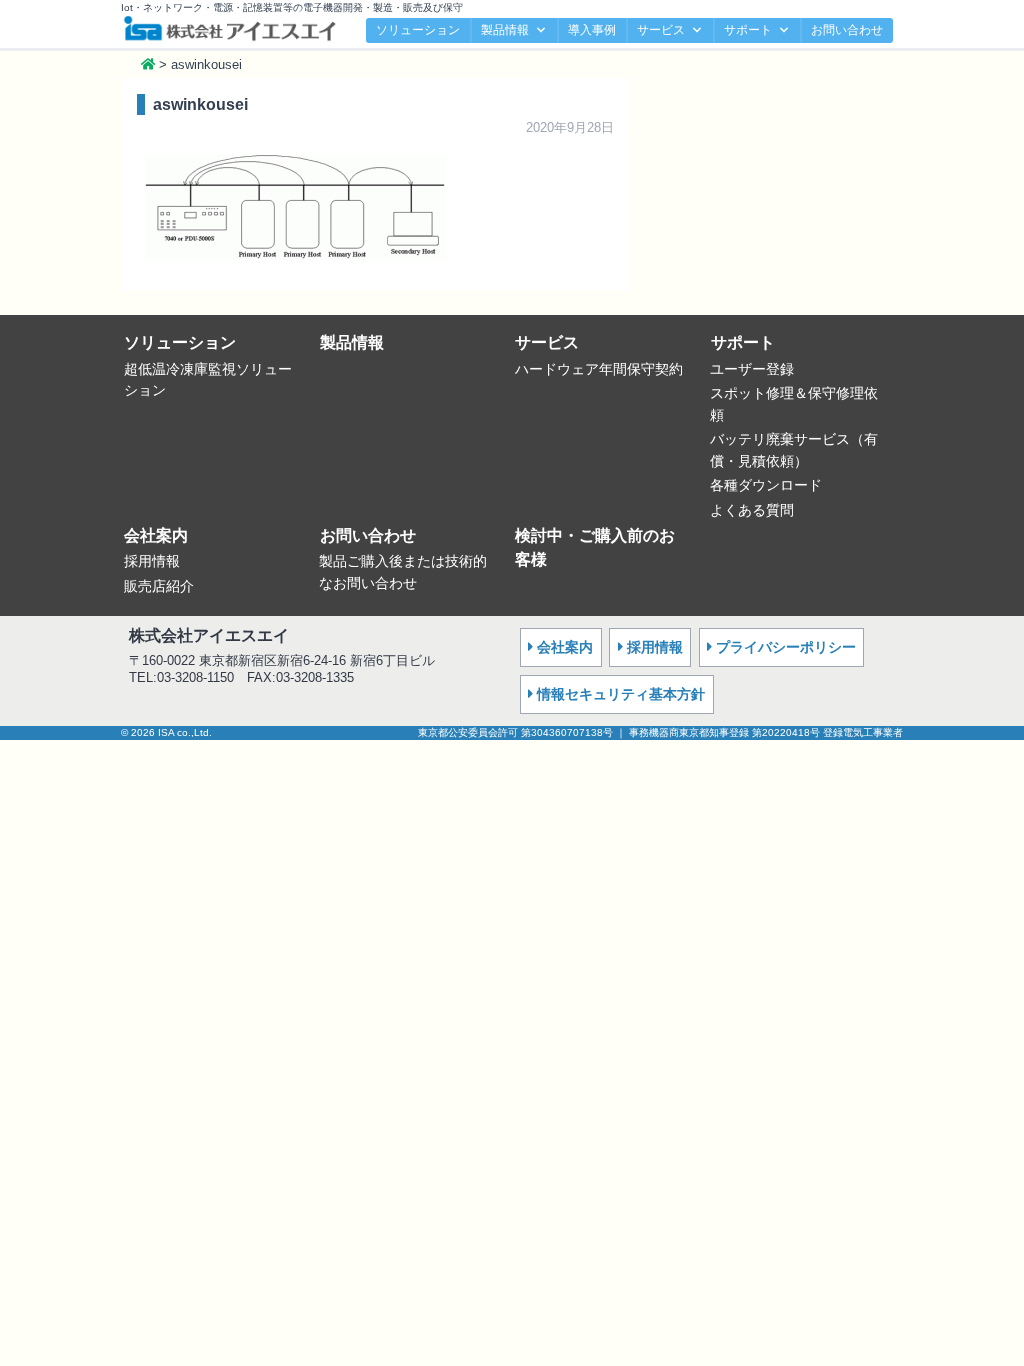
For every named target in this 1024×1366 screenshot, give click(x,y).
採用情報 (152, 561)
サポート (748, 30)
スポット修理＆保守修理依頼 (794, 404)
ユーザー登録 (752, 369)
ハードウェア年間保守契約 (599, 369)
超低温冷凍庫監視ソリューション (208, 380)
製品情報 (505, 30)
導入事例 (592, 30)
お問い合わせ (847, 30)
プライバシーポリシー (786, 647)
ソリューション (418, 30)
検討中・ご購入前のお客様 (595, 547)
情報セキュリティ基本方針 (621, 694)
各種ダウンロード (766, 485)
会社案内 (156, 535)
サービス (661, 30)
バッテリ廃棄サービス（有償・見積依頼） (794, 450)
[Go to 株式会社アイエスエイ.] (148, 64)
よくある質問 (752, 510)
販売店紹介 (159, 586)
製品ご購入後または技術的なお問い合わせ (403, 572)
